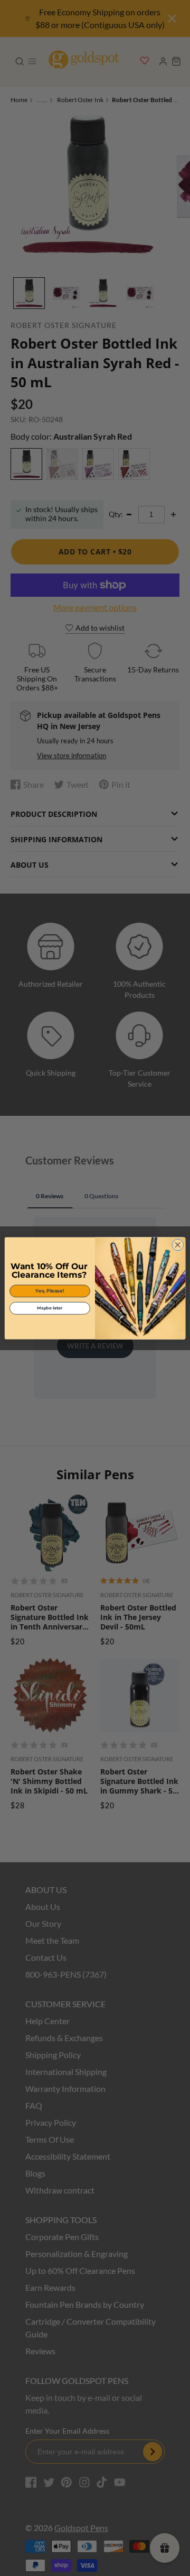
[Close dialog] (178, 1244)
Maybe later (50, 1308)
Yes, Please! (50, 1291)
